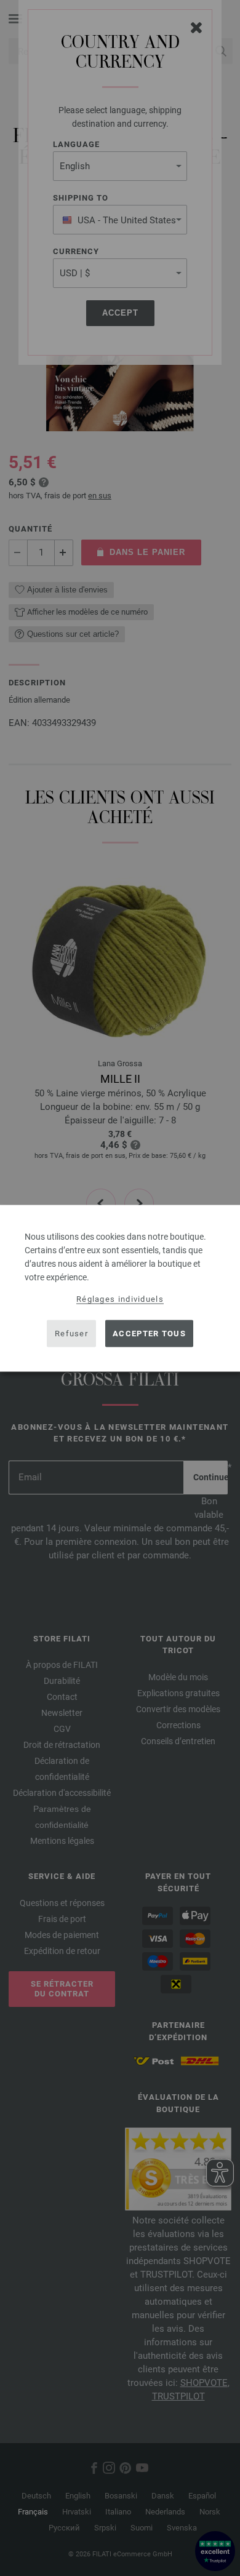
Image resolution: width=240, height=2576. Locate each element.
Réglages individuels (120, 1298)
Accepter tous (149, 1334)
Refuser (71, 1334)
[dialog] (120, 1288)
